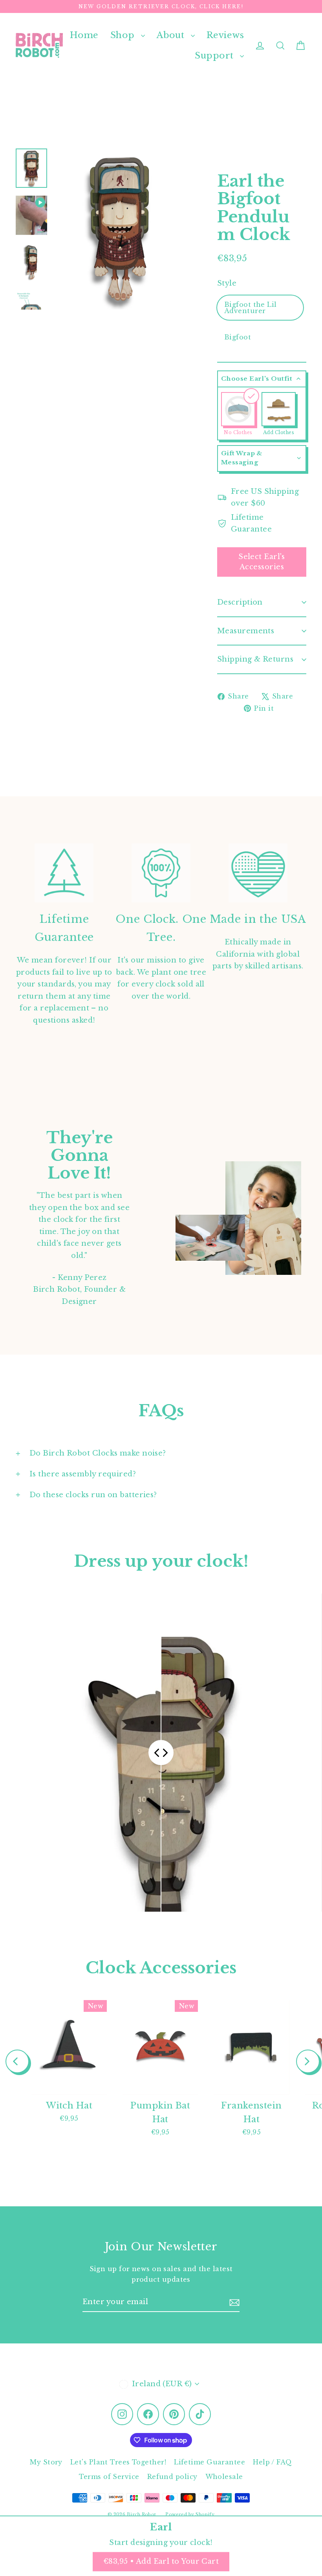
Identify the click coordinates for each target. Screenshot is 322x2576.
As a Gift (84, 1333)
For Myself (85, 1302)
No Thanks (84, 1356)
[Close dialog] (304, 1200)
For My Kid (84, 1272)
